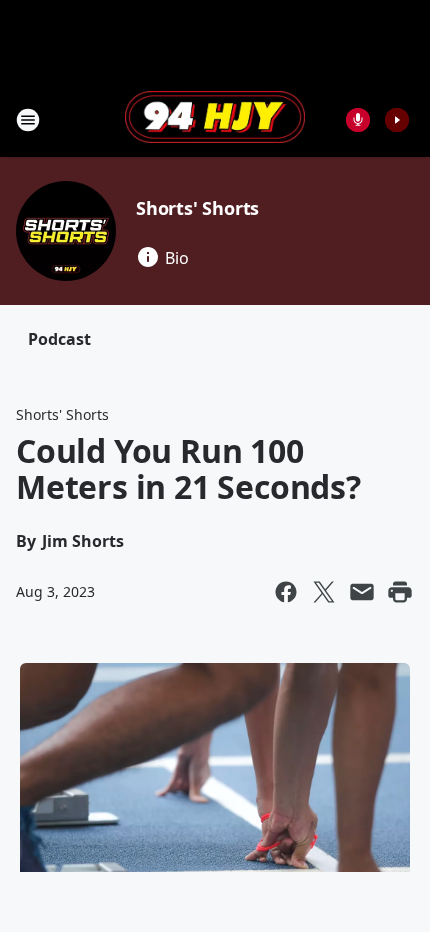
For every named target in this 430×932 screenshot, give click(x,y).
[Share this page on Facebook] (286, 592)
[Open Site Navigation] (28, 120)
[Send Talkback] (358, 120)
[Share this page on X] (324, 592)
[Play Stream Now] (397, 120)
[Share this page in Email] (362, 592)
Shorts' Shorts (197, 208)
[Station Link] (215, 119)
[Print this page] (400, 592)
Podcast (59, 339)
